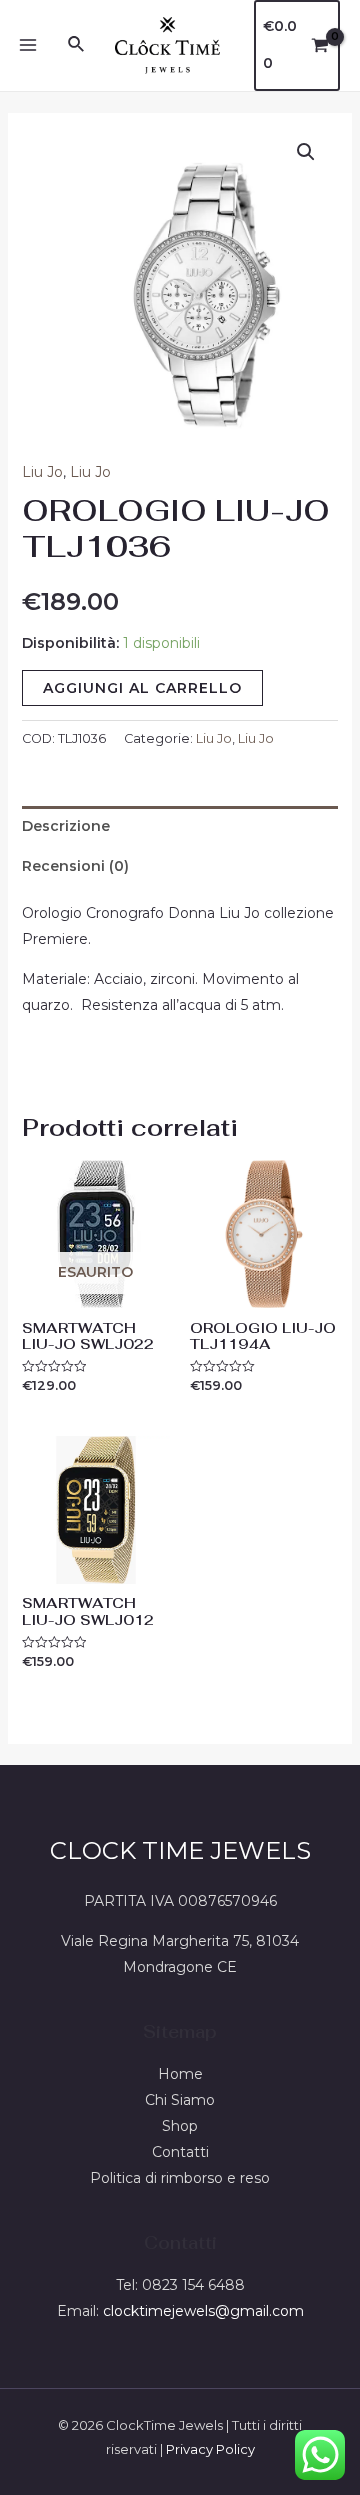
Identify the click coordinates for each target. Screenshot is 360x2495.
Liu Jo (42, 472)
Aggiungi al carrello (142, 688)
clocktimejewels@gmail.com (203, 2311)
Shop (180, 2126)
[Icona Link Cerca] (77, 45)
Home (180, 2074)
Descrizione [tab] (66, 826)
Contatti (180, 2152)
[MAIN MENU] (28, 46)
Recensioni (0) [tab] (75, 866)
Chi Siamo (180, 2100)
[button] (306, 152)
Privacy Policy (210, 2449)
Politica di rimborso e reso (180, 2178)
